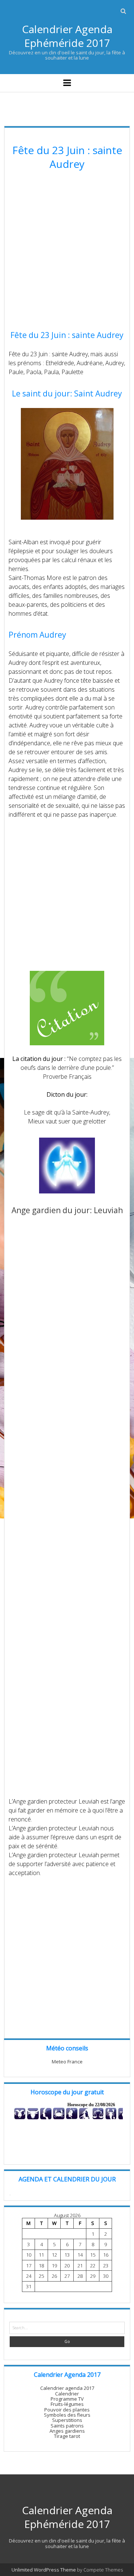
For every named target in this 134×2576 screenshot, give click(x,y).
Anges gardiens (67, 2431)
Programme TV (67, 2399)
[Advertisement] (67, 251)
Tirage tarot (67, 2436)
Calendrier (67, 2394)
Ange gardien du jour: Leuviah (67, 1210)
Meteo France (67, 2062)
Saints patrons (67, 2426)
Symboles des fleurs (67, 2415)
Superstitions (67, 2420)
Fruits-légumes (67, 2404)
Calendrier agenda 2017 (67, 2388)
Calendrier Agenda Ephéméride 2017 (67, 36)
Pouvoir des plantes (67, 2410)
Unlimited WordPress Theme (44, 2570)
